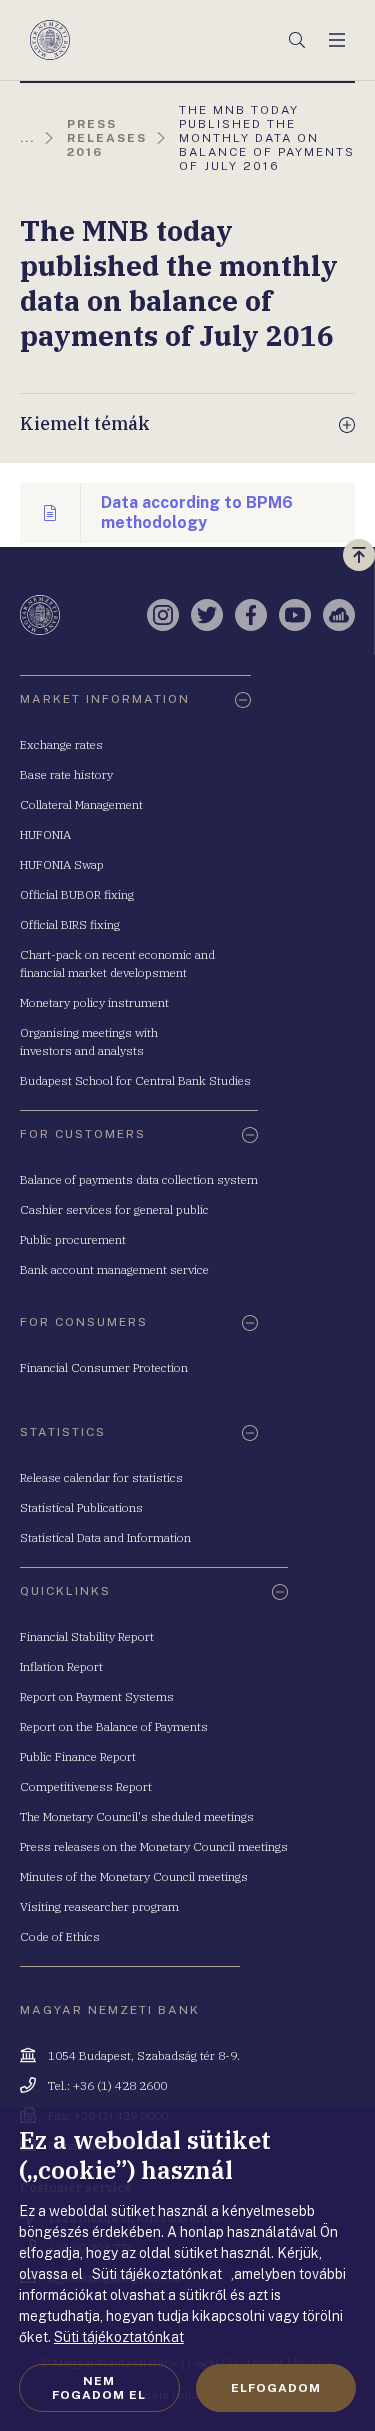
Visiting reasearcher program (99, 1906)
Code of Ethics (60, 1936)
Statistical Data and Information (105, 1537)
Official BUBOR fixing (77, 894)
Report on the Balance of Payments (114, 1726)
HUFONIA (45, 834)
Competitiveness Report (86, 1786)
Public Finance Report (78, 1756)
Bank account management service (114, 1269)
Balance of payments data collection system (139, 1179)
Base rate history (66, 774)
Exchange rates (61, 744)
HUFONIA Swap (62, 864)
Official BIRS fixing (70, 924)
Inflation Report (61, 1666)
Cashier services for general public (114, 1209)
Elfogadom (276, 2388)
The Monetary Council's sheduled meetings (137, 1816)
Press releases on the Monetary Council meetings (154, 1846)
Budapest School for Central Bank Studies (135, 1080)
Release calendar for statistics (101, 1477)
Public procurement (73, 1239)
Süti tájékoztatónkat (119, 2337)
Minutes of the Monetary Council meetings (134, 1876)
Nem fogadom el (99, 2388)
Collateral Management (81, 804)
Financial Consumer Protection (104, 1367)
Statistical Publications (81, 1507)
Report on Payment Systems (97, 1696)
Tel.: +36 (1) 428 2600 (107, 2085)
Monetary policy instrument (94, 1002)
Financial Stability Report (87, 1636)
